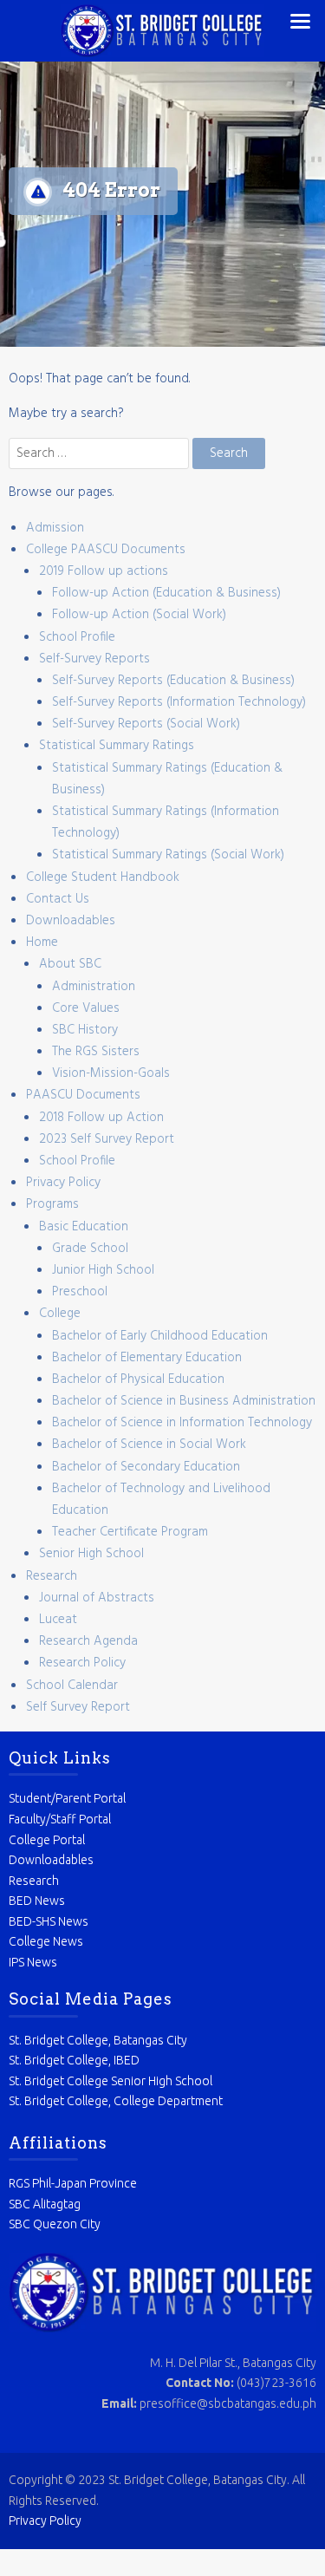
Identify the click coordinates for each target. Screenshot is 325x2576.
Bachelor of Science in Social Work (149, 1445)
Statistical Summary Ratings (117, 746)
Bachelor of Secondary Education (146, 1467)
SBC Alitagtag (45, 2204)
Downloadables (71, 921)
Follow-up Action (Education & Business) (166, 593)
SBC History (85, 1030)
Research (52, 1576)
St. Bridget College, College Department (116, 2101)
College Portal (47, 1840)
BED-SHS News (49, 1921)
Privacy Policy (63, 1183)
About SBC (70, 964)
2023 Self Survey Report (107, 1139)
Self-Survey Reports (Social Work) (146, 724)
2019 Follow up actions (104, 571)
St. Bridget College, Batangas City (98, 2040)
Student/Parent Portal (67, 1798)
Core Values (86, 1008)
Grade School (90, 1249)
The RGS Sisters (96, 1052)
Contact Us (58, 899)
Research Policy (82, 1663)
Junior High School (103, 1270)
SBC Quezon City (55, 2224)
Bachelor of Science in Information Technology (182, 1423)
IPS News (33, 1962)
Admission (55, 528)
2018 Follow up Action (101, 1118)
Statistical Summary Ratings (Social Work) (168, 855)
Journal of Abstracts (97, 1598)
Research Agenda (88, 1641)
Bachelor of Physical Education (138, 1379)
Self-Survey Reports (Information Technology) (179, 702)
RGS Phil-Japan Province (73, 2183)
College (60, 1314)
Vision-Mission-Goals (111, 1073)
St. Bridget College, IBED (74, 2060)
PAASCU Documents (83, 1095)
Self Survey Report (78, 1707)
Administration (94, 987)
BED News (37, 1901)
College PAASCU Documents (106, 550)
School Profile (77, 637)
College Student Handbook (103, 877)
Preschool (80, 1292)
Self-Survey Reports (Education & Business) (173, 681)
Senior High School (91, 1554)
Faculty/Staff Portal (60, 1819)
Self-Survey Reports (94, 659)
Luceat (58, 1620)
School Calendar (72, 1686)
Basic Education (84, 1227)
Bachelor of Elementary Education (147, 1358)
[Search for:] (101, 453)
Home (42, 942)
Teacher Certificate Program (130, 1532)
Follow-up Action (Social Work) (139, 615)
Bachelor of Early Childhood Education (160, 1336)
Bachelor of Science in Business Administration (184, 1401)
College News (46, 1941)
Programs (52, 1204)
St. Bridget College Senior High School (110, 2081)
